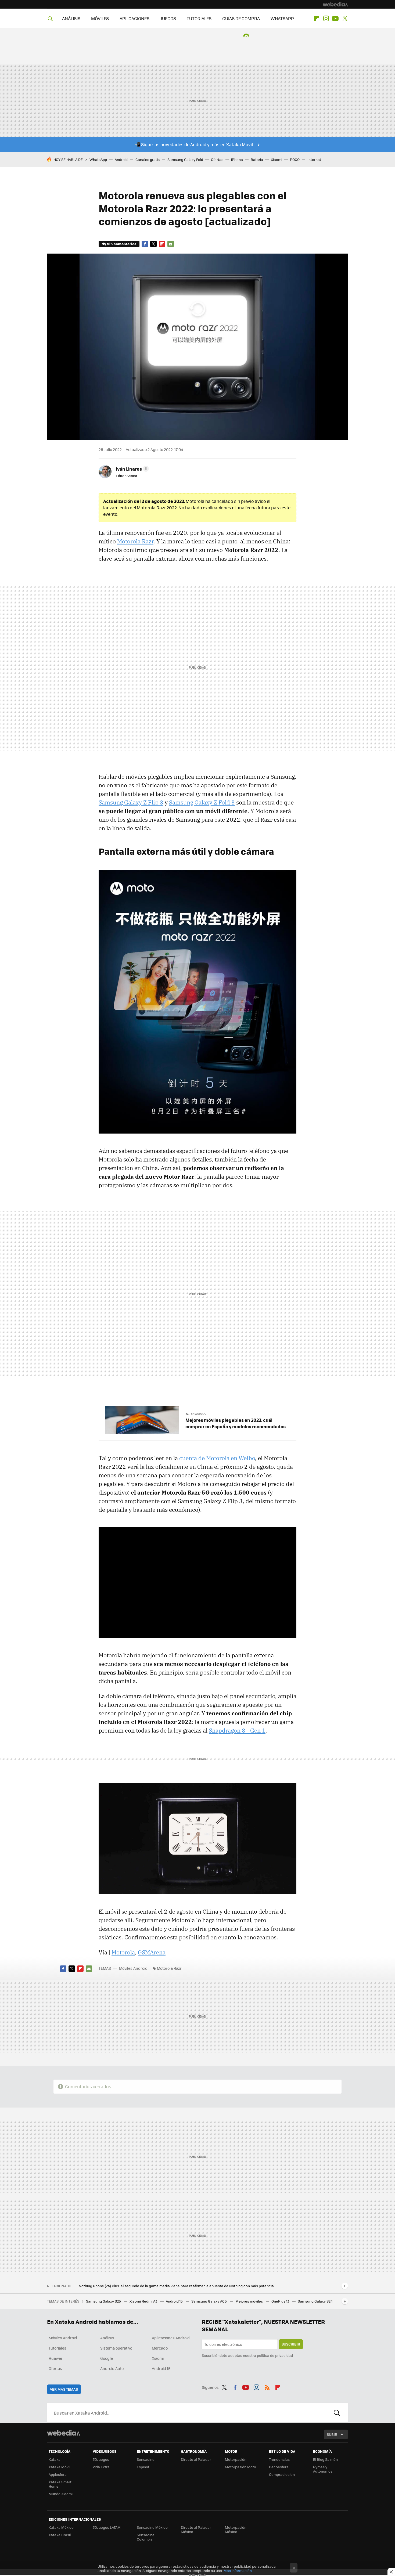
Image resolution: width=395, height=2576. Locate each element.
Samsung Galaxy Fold (185, 159)
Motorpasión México (236, 2529)
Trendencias (279, 2459)
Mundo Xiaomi (61, 2494)
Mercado (160, 2348)
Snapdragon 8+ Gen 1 (237, 1730)
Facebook (145, 244)
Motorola (123, 1952)
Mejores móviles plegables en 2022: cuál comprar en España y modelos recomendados (236, 1423)
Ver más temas (64, 2389)
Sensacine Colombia (146, 2537)
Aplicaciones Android (171, 2338)
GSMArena (152, 1952)
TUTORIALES (199, 18)
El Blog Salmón (325, 2459)
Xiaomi (276, 159)
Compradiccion (282, 2474)
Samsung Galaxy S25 (104, 2301)
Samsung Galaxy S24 (315, 2301)
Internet (314, 159)
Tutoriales (58, 2348)
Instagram (326, 19)
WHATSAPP (282, 18)
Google (107, 2358)
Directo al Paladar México (196, 2529)
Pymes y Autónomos (323, 2469)
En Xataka (198, 1414)
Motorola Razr (135, 541)
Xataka (55, 2459)
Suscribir (291, 2344)
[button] (132, 469)
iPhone (237, 159)
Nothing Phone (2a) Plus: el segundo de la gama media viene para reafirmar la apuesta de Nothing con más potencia (176, 2286)
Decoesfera (279, 2467)
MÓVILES (100, 18)
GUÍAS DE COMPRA (241, 18)
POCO (295, 159)
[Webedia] (335, 4)
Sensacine (146, 2459)
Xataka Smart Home (60, 2484)
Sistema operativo (116, 2348)
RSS (267, 2386)
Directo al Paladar (196, 2459)
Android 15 (175, 2301)
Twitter (345, 19)
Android (121, 159)
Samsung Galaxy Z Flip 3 (131, 802)
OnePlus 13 (281, 2301)
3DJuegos (101, 2459)
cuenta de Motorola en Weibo (217, 1458)
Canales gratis (148, 159)
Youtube (335, 19)
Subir (332, 2434)
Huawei (55, 2358)
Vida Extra (101, 2467)
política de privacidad (275, 2355)
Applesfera (58, 2474)
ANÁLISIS (71, 18)
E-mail (171, 244)
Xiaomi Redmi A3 (144, 2301)
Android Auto (112, 2368)
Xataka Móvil (59, 2467)
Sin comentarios (122, 244)
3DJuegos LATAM (107, 2527)
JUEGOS (168, 18)
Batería (257, 159)
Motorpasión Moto (240, 2467)
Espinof (143, 2467)
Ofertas (217, 159)
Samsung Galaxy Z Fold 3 (202, 802)
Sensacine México (152, 2527)
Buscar (337, 2413)
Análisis (107, 2338)
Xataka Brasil (60, 2535)
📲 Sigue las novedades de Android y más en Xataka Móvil (194, 144)
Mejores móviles (249, 2301)
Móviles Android (133, 1968)
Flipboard (317, 19)
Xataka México (61, 2527)
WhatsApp (98, 159)
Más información (238, 2570)
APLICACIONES (134, 18)
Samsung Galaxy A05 (209, 2301)
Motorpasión (236, 2459)
